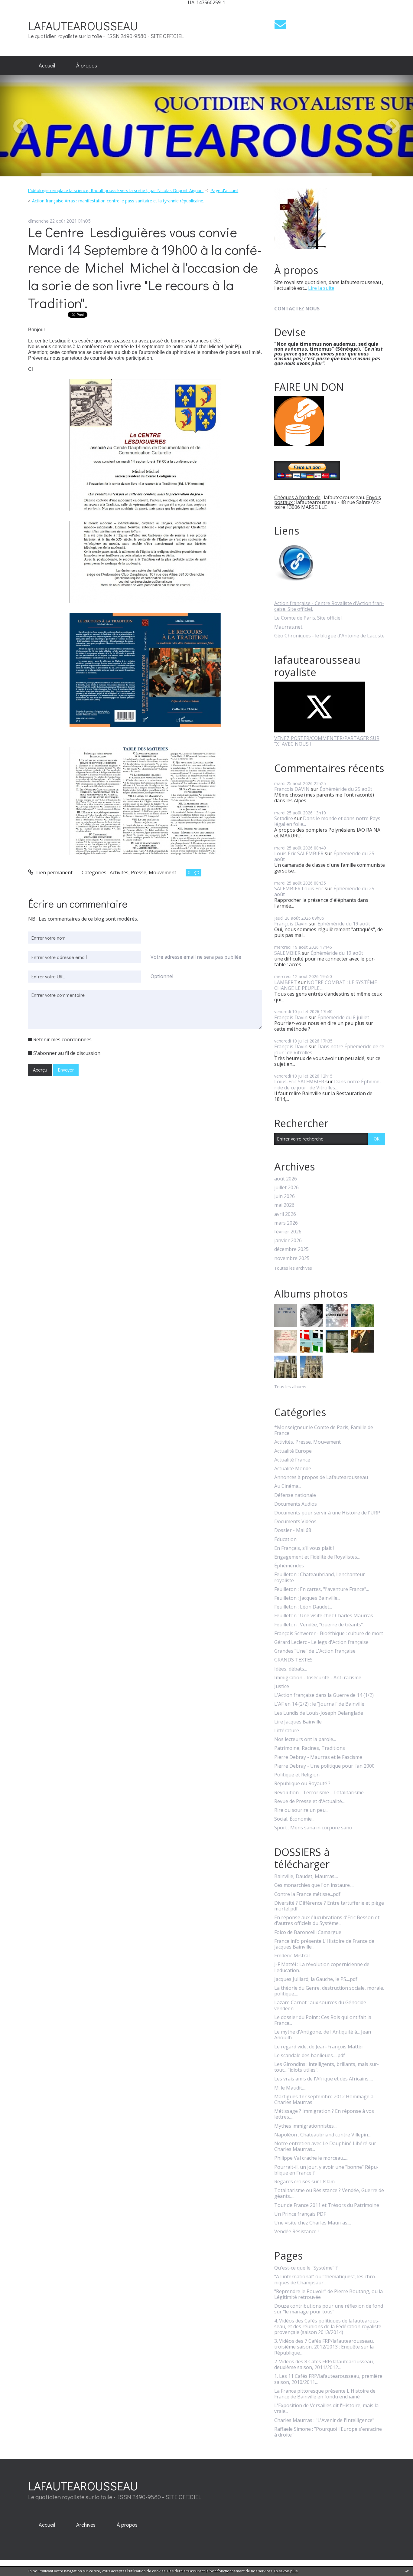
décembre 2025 (291, 1249)
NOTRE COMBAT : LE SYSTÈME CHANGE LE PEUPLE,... (326, 985)
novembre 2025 (292, 1258)
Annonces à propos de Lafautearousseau (321, 1477)
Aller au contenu (22, 10)
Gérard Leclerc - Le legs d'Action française (321, 1642)
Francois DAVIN (292, 789)
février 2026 (288, 1232)
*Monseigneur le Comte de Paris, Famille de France (324, 1430)
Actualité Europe (293, 1451)
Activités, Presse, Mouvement (143, 872)
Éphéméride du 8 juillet (343, 1017)
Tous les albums (290, 1387)
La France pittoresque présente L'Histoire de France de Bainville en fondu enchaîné (325, 2394)
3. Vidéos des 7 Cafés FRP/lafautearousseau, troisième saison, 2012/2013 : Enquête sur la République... (324, 2347)
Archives (86, 2525)
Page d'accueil (224, 190)
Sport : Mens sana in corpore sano (313, 1828)
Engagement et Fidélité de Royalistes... (317, 1557)
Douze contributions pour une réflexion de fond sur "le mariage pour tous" (329, 2309)
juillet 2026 (286, 1188)
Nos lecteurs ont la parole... (305, 1739)
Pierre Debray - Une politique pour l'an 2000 (324, 1766)
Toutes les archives (293, 1268)
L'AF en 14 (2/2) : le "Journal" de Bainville (319, 1704)
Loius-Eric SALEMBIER (299, 1082)
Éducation (285, 1539)
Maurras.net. (289, 627)
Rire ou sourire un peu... (301, 1810)
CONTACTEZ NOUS (297, 309)
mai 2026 (284, 1205)
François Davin (291, 924)
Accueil (47, 65)
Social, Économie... (294, 1819)
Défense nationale (295, 1495)
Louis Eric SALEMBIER (299, 853)
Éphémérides (289, 1566)
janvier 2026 (288, 1241)
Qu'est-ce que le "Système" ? (306, 2268)
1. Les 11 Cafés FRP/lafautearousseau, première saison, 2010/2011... (328, 2379)
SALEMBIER (287, 953)
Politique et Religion (297, 1775)
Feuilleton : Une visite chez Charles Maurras (324, 1616)
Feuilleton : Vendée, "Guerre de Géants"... (320, 1625)
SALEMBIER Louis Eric (299, 889)
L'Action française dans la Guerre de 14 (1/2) (324, 1695)
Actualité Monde (293, 1469)
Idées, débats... (291, 1669)
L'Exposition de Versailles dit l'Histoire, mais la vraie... (326, 2408)
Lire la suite (321, 288)
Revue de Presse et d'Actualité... (309, 1801)
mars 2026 (286, 1223)
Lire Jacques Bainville (298, 1722)
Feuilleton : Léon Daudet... (303, 1607)
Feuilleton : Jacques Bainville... (307, 1598)
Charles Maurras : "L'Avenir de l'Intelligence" (324, 2420)
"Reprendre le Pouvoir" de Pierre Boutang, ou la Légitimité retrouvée (328, 2294)
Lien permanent (54, 872)
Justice (282, 1686)
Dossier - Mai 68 (293, 1530)
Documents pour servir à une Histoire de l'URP (327, 1513)
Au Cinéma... (288, 1486)
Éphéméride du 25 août (346, 789)
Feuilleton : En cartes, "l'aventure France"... (322, 1589)
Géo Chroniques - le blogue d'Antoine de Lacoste (329, 636)
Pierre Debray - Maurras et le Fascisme (318, 1757)
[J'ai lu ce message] (407, 2571)
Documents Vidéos (295, 1522)
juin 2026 (285, 1196)
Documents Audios (296, 1504)
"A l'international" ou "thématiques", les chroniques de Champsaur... (325, 2280)
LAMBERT (286, 982)
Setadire (284, 818)
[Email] (280, 24)
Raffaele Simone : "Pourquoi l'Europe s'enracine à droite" (328, 2432)
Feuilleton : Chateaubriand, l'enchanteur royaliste (320, 1577)
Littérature (287, 1731)
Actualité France (292, 1460)
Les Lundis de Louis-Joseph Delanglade (319, 1713)
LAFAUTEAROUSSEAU (83, 26)
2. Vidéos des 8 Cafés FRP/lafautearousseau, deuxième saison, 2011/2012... (324, 2365)
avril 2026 (285, 1214)
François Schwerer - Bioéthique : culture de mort (329, 1633)
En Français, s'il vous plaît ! (304, 1548)
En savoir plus (286, 2571)
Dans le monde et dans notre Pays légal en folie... (327, 821)
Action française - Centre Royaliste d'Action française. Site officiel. (329, 606)
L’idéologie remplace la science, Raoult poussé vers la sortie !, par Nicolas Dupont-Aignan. (116, 190)
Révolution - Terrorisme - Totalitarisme (319, 1793)
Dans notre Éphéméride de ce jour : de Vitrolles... (329, 1049)
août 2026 (286, 1179)
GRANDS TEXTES (293, 1660)
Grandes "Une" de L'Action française (315, 1651)
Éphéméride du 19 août (344, 924)
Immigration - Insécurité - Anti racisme (318, 1678)
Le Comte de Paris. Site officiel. (308, 618)
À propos (87, 65)
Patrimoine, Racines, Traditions (310, 1748)
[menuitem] (47, 66)
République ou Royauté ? (302, 1784)
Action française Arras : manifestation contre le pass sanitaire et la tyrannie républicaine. (118, 201)
